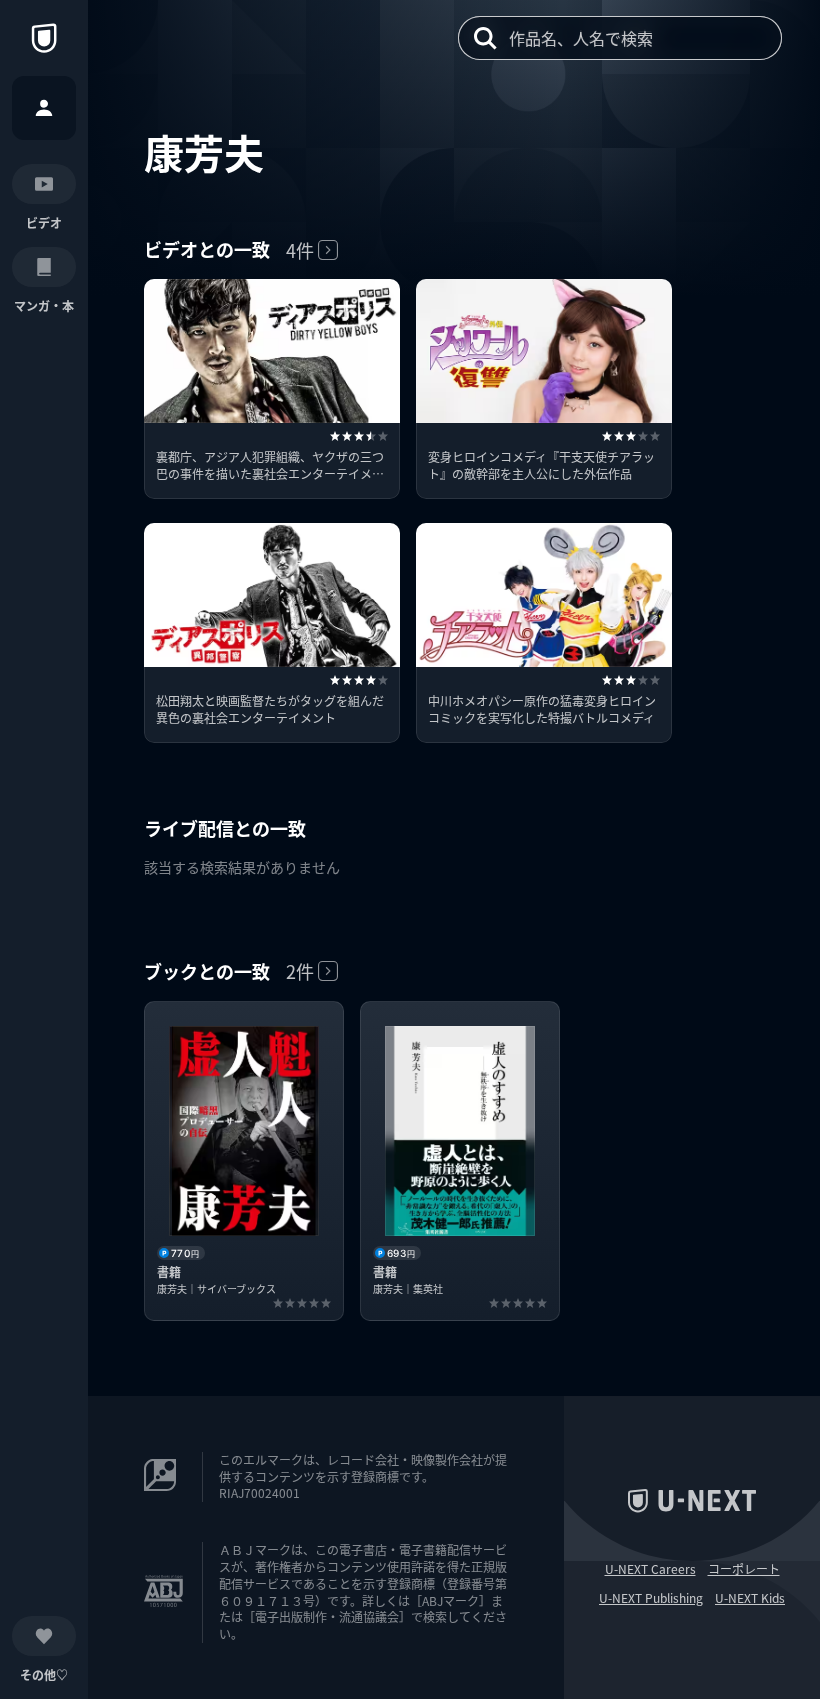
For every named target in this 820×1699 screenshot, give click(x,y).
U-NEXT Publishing (651, 1598)
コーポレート (744, 1569)
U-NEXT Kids (750, 1598)
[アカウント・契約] (44, 108)
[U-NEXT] (44, 38)
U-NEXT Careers (650, 1569)
